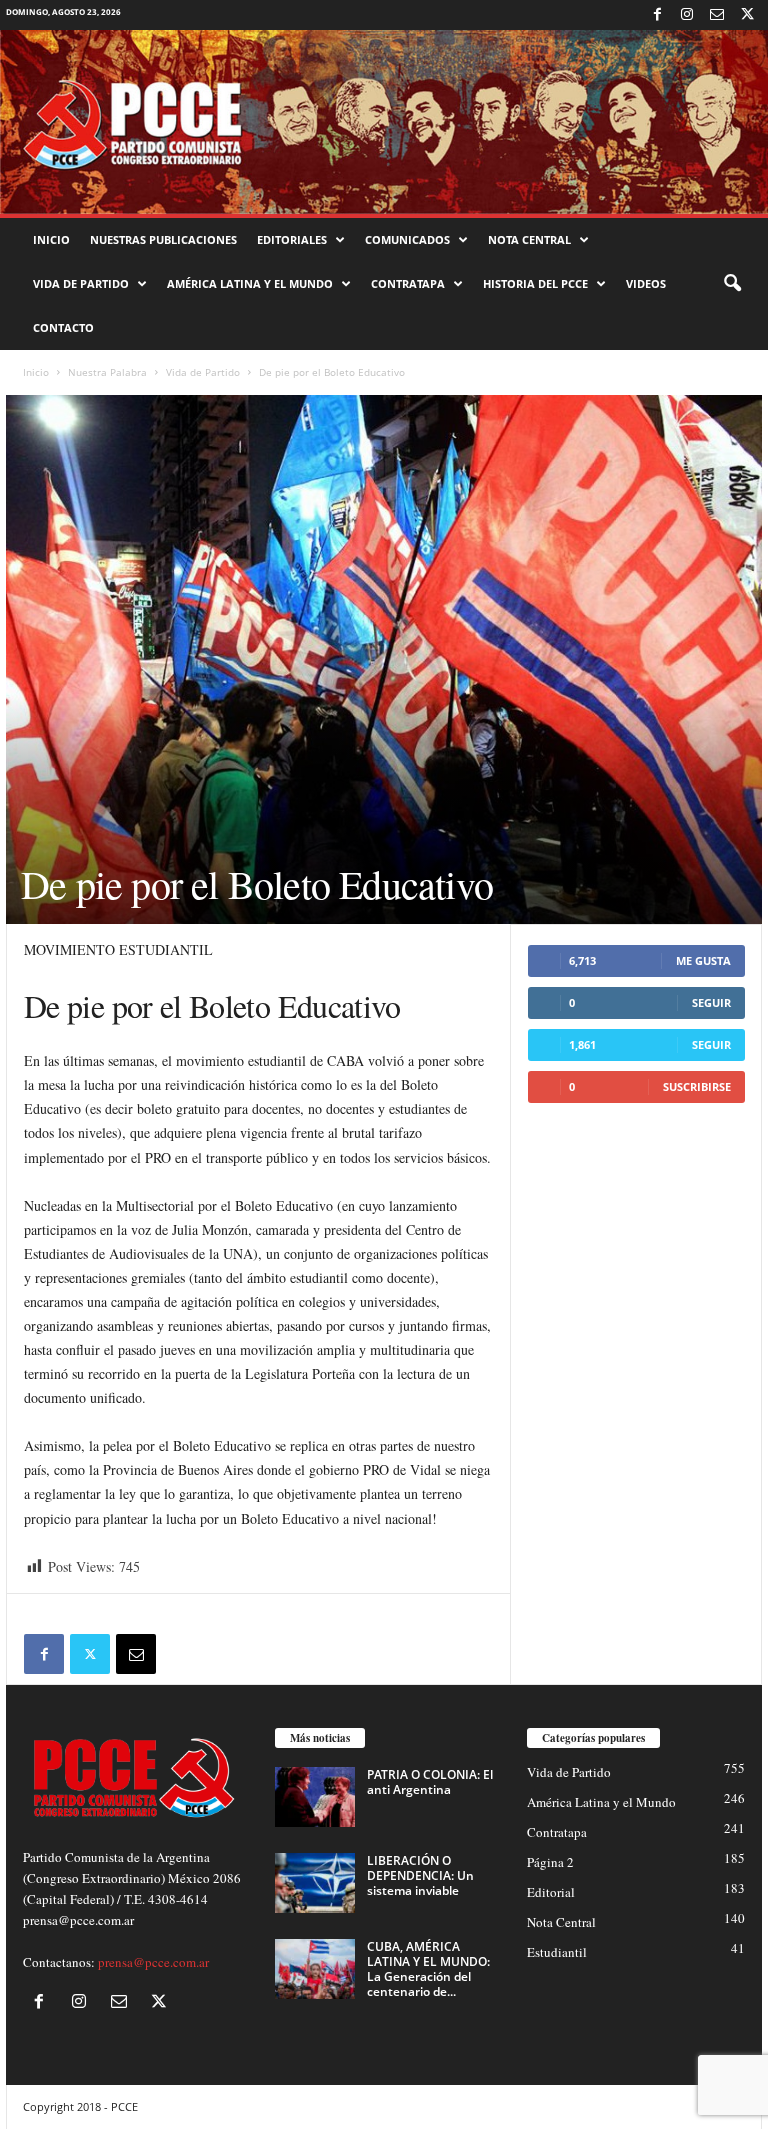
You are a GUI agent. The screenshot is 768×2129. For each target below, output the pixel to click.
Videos (646, 283)
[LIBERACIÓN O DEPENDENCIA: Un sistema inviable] (315, 1883)
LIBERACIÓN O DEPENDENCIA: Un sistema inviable (420, 1875)
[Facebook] (657, 15)
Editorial (551, 1892)
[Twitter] (747, 15)
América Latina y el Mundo (250, 283)
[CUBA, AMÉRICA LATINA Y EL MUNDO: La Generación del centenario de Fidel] (315, 1969)
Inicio (51, 239)
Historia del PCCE (535, 283)
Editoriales (292, 239)
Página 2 (550, 1862)
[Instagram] (687, 15)
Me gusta (703, 960)
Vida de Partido (81, 283)
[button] (732, 284)
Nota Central (529, 239)
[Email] (136, 1654)
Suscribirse (697, 1086)
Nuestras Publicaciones (163, 239)
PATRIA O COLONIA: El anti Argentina (430, 1782)
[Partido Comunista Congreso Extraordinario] (384, 122)
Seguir (711, 1002)
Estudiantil (557, 1952)
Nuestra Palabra (107, 372)
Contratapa (408, 283)
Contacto (63, 327)
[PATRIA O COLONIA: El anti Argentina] (315, 1797)
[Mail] (717, 15)
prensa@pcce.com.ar (153, 1962)
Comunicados (407, 239)
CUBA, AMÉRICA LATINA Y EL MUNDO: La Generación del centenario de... (428, 1969)
